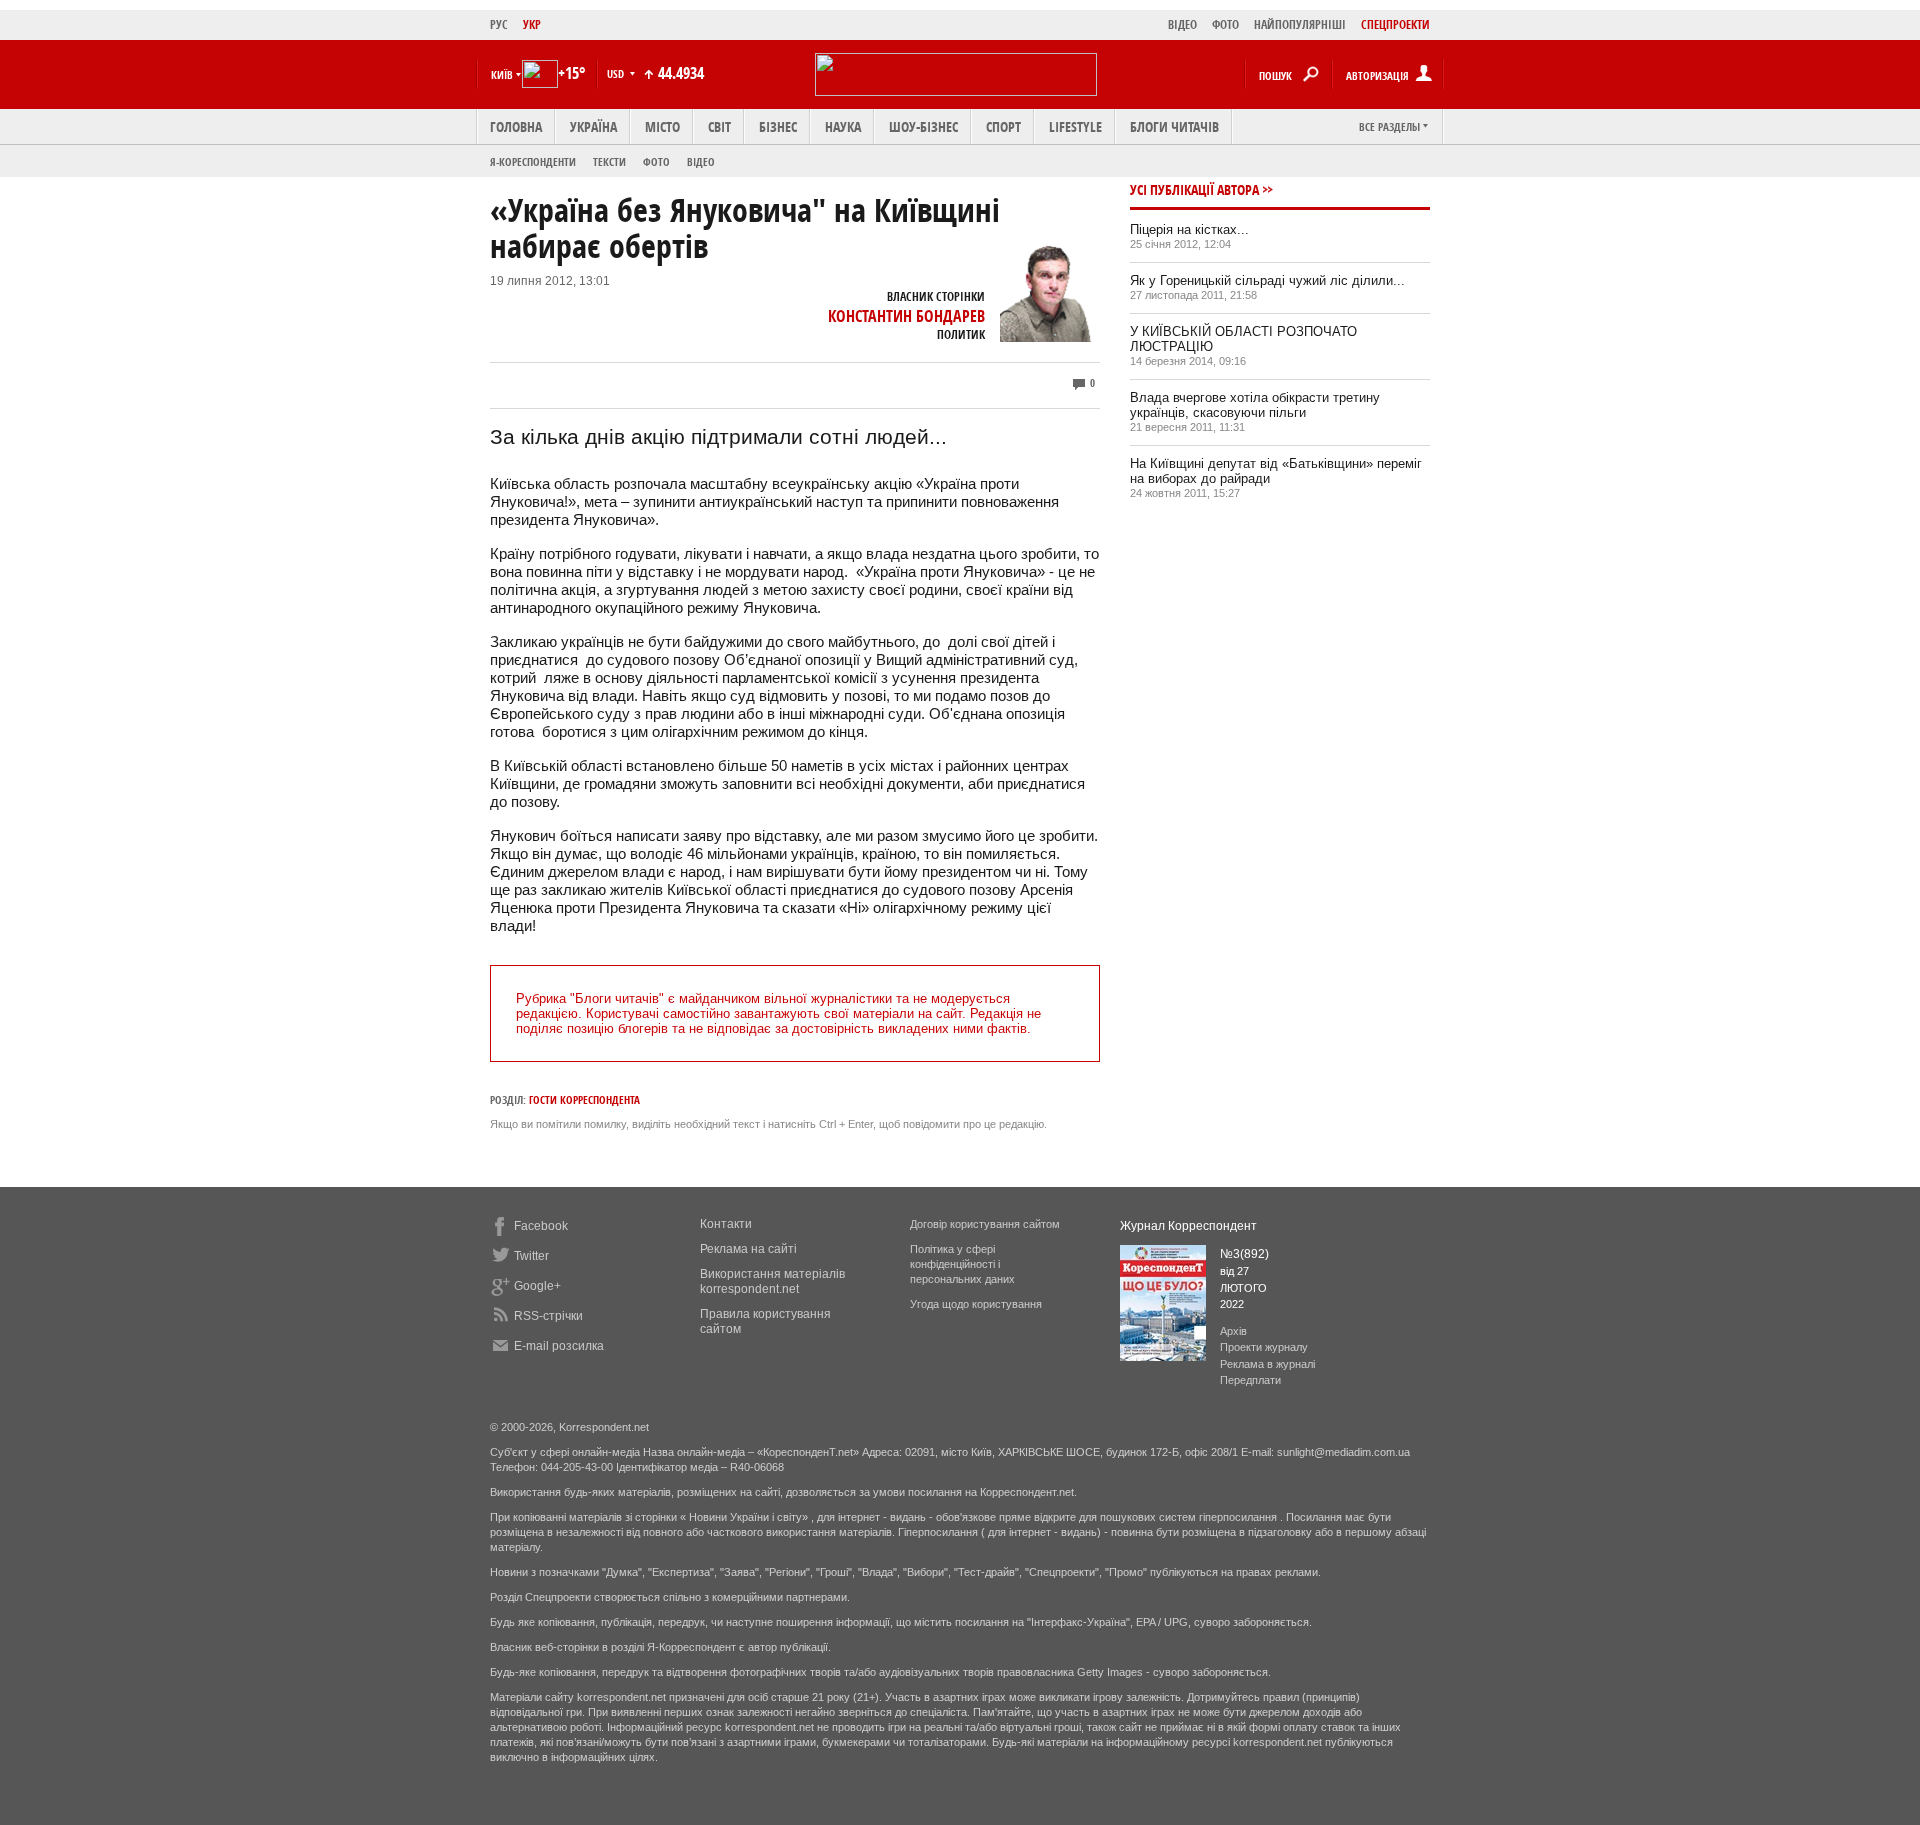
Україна (593, 126)
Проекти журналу (1264, 1347)
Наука (843, 126)
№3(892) (1244, 1254)
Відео (701, 161)
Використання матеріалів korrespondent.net (772, 1281)
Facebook (541, 1226)
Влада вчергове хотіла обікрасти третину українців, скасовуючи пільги (1255, 405)
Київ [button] (502, 74)
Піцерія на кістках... (1189, 229)
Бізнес (778, 126)
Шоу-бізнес (923, 126)
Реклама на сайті (748, 1249)
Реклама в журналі (1267, 1364)
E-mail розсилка (559, 1346)
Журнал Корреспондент (1188, 1226)
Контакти (726, 1224)
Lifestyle (1075, 126)
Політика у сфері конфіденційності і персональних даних (962, 1264)
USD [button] (617, 73)
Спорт (1003, 126)
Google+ (537, 1286)
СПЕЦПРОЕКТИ (1395, 24)
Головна (516, 126)
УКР (532, 24)
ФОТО (1225, 24)
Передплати (1250, 1380)
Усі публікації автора (1194, 189)
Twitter (531, 1256)
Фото (656, 161)
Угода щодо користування (976, 1304)
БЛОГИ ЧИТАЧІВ (1174, 126)
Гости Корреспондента (584, 1099)
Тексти (609, 161)
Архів (1233, 1331)
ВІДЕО (1182, 24)
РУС (499, 24)
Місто (662, 126)
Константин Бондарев (906, 316)
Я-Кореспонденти (533, 161)
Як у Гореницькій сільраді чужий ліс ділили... (1267, 280)
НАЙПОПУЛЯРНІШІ (1300, 24)
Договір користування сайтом (985, 1224)
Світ (719, 126)
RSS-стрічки (548, 1316)
